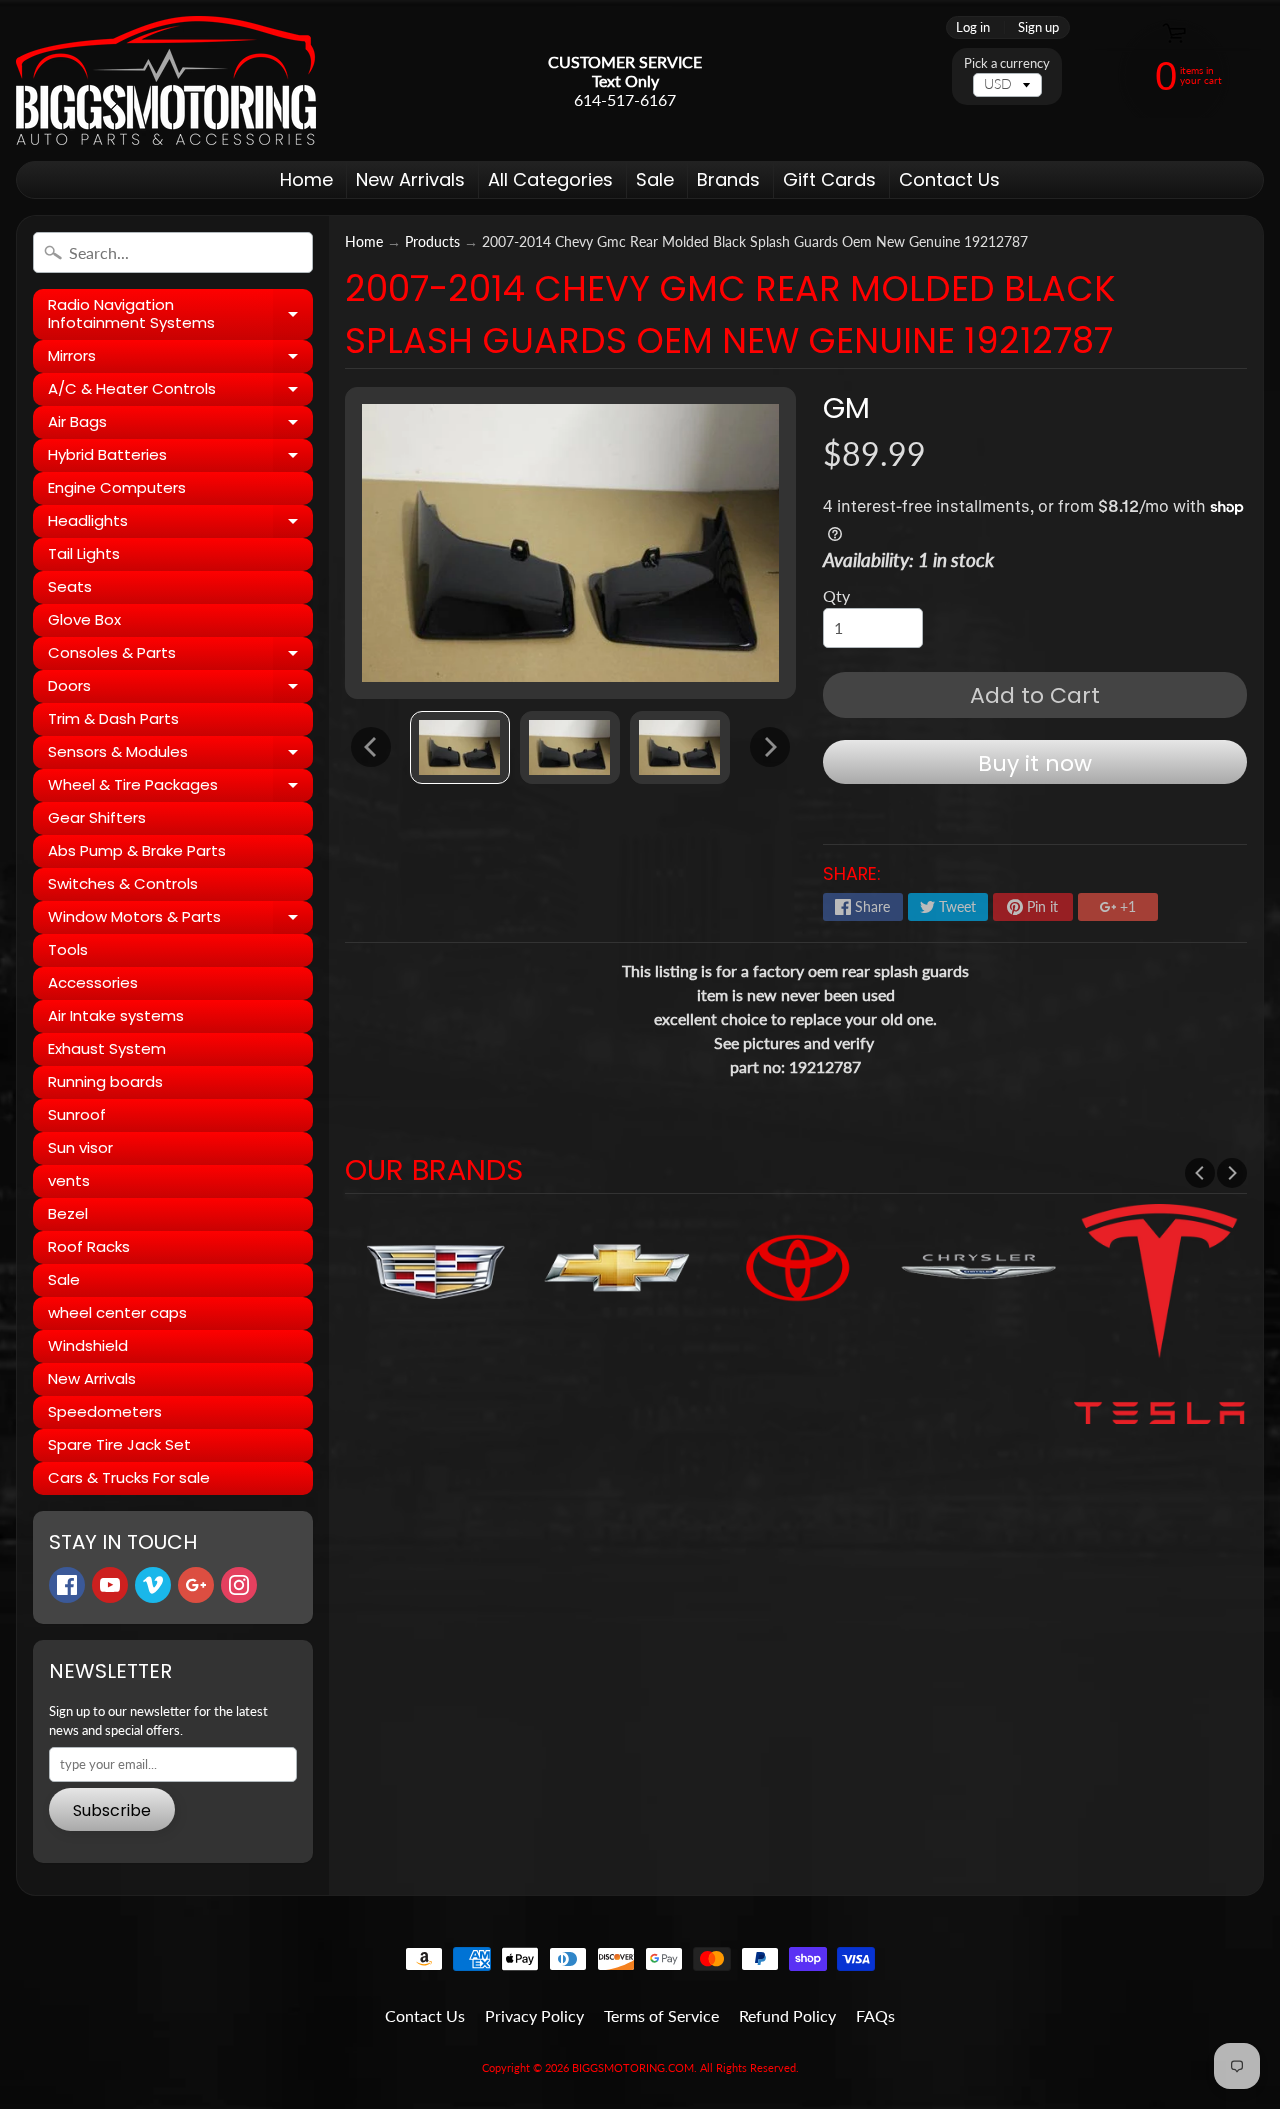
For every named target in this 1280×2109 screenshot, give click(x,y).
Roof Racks (89, 1246)
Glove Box (84, 619)
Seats (70, 586)
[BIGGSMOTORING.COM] (166, 80)
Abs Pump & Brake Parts (137, 850)
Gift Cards (829, 179)
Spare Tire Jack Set (119, 1444)
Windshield (88, 1345)
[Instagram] (239, 1585)
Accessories (93, 982)
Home (306, 179)
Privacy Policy (534, 2015)
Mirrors (180, 359)
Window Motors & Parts (180, 920)
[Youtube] (110, 1585)
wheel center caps (117, 1312)
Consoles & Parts (180, 656)
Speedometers (105, 1411)
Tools (68, 949)
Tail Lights (84, 553)
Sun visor (80, 1147)
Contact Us (949, 179)
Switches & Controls (123, 883)
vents (69, 1180)
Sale (655, 179)
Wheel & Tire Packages (180, 788)
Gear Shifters (97, 817)
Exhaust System (107, 1048)
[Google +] (196, 1585)
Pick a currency (1007, 63)
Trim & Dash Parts (113, 718)
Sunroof (77, 1114)
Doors (180, 689)
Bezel (68, 1213)
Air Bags (180, 425)
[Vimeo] (153, 1585)
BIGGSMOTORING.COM (633, 2067)
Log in (973, 27)
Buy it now (1035, 763)
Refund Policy (787, 2015)
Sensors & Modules (180, 755)
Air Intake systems (116, 1015)
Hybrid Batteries (180, 458)
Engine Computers (117, 487)
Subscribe (112, 1810)
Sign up (1038, 27)
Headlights (180, 524)
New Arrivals (410, 179)
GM (846, 408)
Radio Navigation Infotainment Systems (180, 314)
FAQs (875, 2015)
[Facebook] (67, 1585)
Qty (836, 595)
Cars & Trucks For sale (129, 1477)
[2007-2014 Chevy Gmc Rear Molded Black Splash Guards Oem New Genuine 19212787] (460, 747)
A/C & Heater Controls (180, 392)
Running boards (105, 1081)
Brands (728, 179)
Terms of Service (661, 2015)
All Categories (550, 179)
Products (432, 242)
